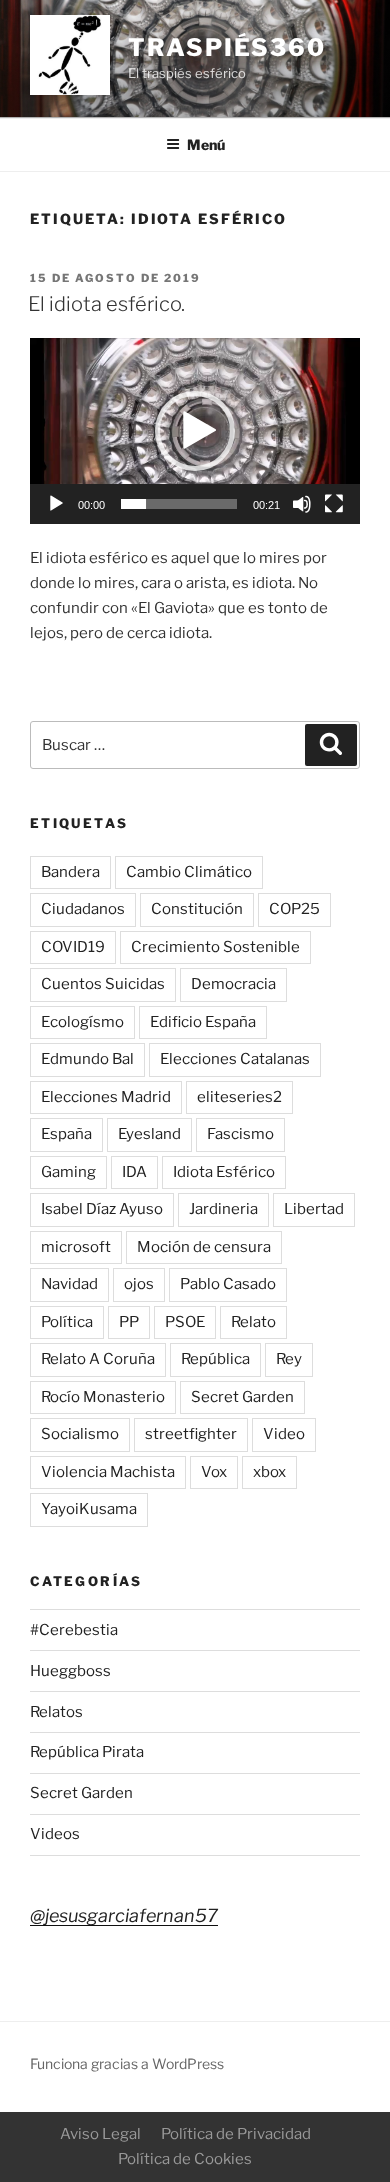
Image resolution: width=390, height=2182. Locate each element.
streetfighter (191, 1434)
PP (129, 1322)
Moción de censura (204, 1247)
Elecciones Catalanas (235, 1059)
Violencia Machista (108, 1472)
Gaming (68, 1172)
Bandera (70, 872)
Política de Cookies (185, 2159)
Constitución (197, 909)
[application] (195, 430)
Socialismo (80, 1434)
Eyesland (149, 1134)
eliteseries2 (239, 1097)
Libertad (314, 1209)
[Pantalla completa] (334, 504)
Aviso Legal (100, 2134)
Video (284, 1434)
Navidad (69, 1284)
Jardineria (223, 1209)
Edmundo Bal (87, 1059)
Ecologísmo (82, 1022)
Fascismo (240, 1134)
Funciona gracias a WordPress (127, 2063)
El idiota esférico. (106, 304)
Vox (214, 1472)
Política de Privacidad (236, 2134)
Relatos (56, 1712)
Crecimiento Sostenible (215, 947)
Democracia (233, 984)
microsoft (76, 1247)
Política (67, 1322)
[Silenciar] (302, 504)
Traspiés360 (227, 47)
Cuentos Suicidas (103, 984)
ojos (139, 1284)
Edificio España (203, 1022)
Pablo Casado (228, 1284)
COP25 (294, 909)
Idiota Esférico (224, 1172)
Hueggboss (70, 1671)
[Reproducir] (56, 504)
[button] (195, 431)
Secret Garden (242, 1397)
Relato (253, 1322)
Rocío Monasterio (103, 1397)
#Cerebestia (74, 1630)
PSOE (185, 1322)
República (215, 1359)
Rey (289, 1359)
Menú (206, 144)
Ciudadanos (83, 909)
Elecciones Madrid (106, 1097)
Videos (55, 1834)
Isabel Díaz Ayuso (102, 1209)
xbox (269, 1472)
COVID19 (73, 947)
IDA (134, 1172)
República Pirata (87, 1752)
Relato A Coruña (98, 1359)
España (66, 1134)
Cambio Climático (189, 872)
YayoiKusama (89, 1509)
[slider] (179, 504)
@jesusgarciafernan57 (124, 1915)
